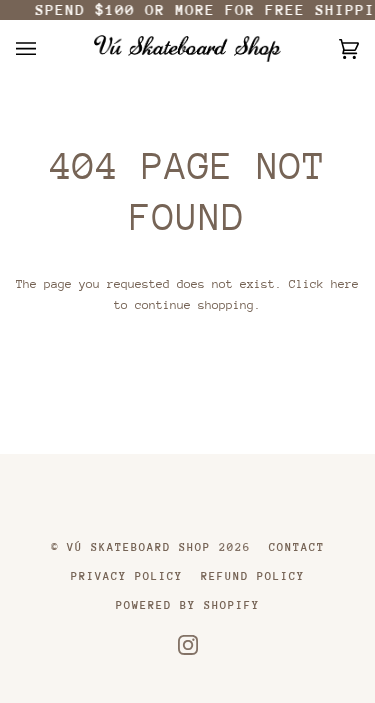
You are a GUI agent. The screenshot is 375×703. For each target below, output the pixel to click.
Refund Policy (253, 576)
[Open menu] (46, 48)
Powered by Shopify (188, 605)
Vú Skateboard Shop (139, 547)
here (345, 284)
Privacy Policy (127, 576)
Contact (297, 547)
